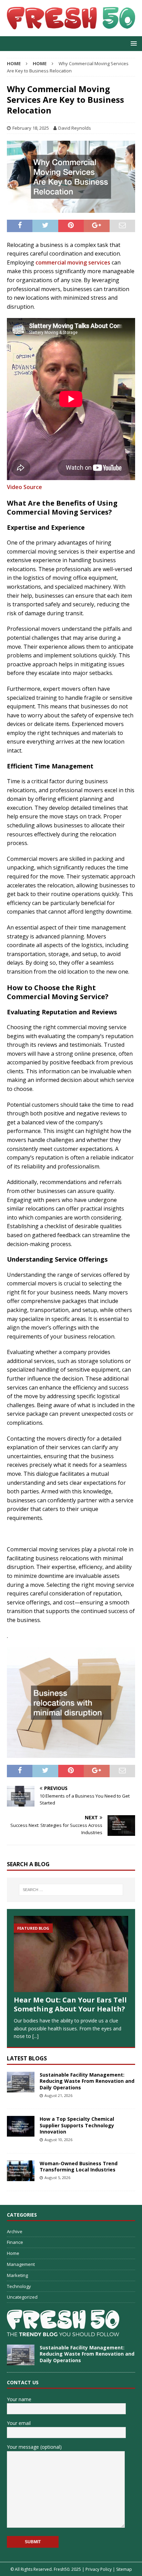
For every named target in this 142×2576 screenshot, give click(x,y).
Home (13, 2253)
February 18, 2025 (31, 128)
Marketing (17, 2275)
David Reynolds (75, 128)
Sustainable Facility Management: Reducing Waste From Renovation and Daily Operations (87, 2081)
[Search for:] (71, 1890)
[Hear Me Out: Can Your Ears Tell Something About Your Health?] (71, 1954)
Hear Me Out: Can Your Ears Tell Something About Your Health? (70, 2004)
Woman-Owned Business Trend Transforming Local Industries (79, 2166)
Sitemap (124, 2569)
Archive (15, 2231)
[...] (35, 2036)
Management (21, 2264)
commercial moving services (73, 262)
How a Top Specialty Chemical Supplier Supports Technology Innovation (77, 2125)
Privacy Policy (99, 2569)
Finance (15, 2242)
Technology (19, 2286)
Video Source (24, 487)
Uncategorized (22, 2297)
